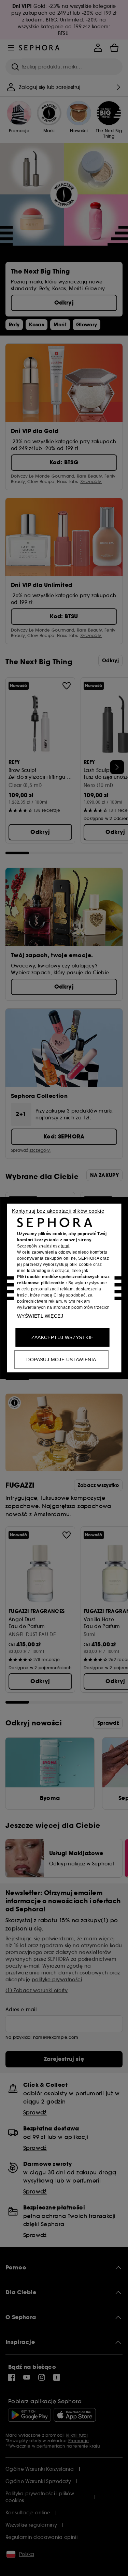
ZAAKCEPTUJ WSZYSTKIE (62, 1337)
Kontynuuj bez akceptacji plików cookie (58, 1211)
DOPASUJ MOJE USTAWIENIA (61, 1360)
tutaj (65, 1246)
